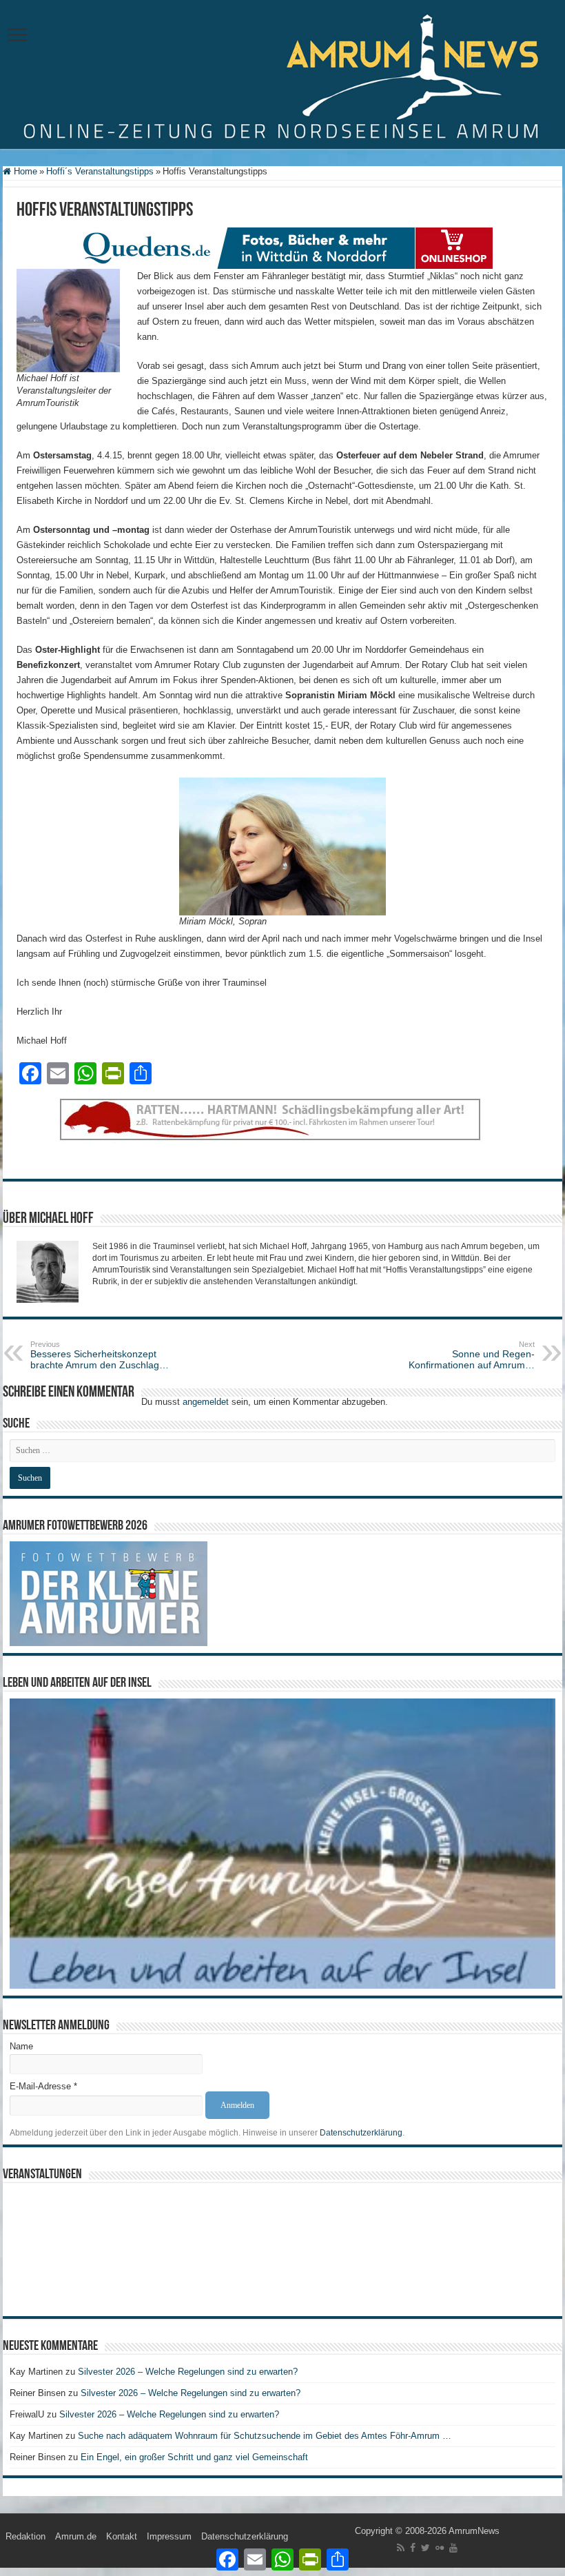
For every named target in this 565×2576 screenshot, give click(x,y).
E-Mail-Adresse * (43, 2086)
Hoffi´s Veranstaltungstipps (100, 171)
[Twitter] (425, 2548)
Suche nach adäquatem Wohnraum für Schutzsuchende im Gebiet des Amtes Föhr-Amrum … (265, 2436)
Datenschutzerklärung (361, 2133)
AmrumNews (474, 2531)
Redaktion (25, 2536)
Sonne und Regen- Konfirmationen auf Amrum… (472, 1355)
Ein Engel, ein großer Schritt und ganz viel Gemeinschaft (194, 2457)
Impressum (169, 2536)
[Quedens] (282, 248)
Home (24, 171)
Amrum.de (76, 2536)
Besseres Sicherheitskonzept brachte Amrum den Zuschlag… (100, 1355)
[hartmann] (282, 1131)
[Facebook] (413, 2548)
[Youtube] (453, 2548)
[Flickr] (440, 2548)
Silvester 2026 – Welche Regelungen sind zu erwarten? (189, 2372)
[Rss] (401, 2548)
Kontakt (122, 2536)
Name (21, 2046)
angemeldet (206, 1402)
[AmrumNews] (282, 75)
